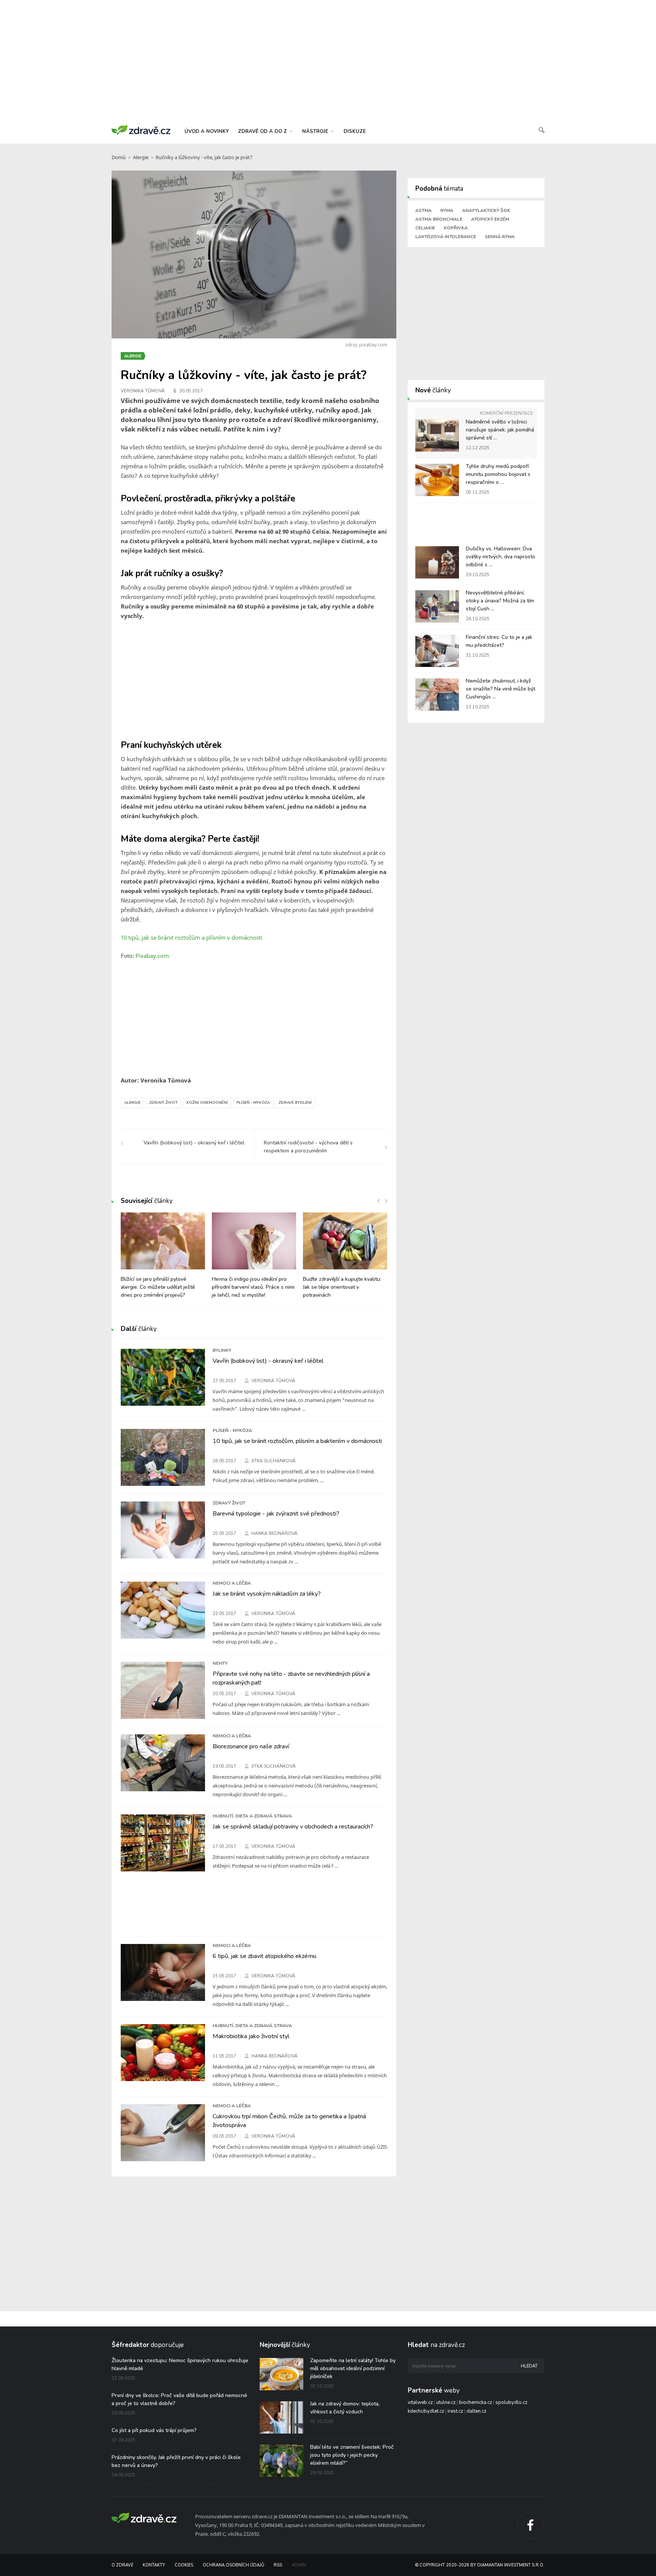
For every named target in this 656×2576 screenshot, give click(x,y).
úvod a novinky (207, 131)
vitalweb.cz (420, 2402)
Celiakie (425, 228)
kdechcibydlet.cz (426, 2411)
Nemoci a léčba (232, 1583)
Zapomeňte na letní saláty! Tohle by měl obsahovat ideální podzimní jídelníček (353, 2368)
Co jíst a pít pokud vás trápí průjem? (154, 2430)
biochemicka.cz (475, 2402)
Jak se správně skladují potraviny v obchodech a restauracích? (293, 1827)
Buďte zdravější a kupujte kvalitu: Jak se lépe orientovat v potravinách (342, 1287)
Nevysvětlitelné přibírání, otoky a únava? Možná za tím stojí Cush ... (500, 601)
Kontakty (154, 2565)
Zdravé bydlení (295, 1103)
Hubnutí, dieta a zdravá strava (252, 1816)
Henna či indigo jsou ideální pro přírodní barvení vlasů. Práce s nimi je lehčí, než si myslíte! (253, 1287)
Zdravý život (163, 1103)
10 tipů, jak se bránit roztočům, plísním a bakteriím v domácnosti (297, 1441)
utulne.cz (446, 2402)
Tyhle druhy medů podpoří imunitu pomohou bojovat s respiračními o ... (498, 474)
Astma (423, 210)
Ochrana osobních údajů (233, 2565)
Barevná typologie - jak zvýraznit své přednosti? (276, 1514)
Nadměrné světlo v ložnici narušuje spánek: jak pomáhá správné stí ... (500, 430)
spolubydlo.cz (511, 2402)
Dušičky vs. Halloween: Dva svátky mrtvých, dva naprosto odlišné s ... (501, 557)
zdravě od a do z (263, 131)
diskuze (355, 131)
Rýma (447, 210)
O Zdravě (122, 2565)
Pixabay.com (152, 956)
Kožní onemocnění (207, 1103)
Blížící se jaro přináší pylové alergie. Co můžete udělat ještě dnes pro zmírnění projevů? (158, 1287)
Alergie (141, 157)
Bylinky (222, 1350)
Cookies (184, 2565)
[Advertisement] (328, 61)
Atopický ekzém (490, 219)
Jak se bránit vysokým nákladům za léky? (267, 1594)
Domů (119, 157)
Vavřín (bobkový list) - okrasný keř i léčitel (268, 1361)
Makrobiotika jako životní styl (251, 2036)
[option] (163, 1259)
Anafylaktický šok (486, 210)
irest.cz (455, 2411)
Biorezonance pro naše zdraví (251, 1746)
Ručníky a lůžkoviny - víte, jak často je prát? (204, 157)
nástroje (316, 131)
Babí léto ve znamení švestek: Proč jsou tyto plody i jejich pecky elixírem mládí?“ (352, 2455)
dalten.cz (476, 2411)
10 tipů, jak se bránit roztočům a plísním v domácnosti (192, 937)
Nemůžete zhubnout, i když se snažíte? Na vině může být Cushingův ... (501, 689)
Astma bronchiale (439, 219)
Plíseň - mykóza (253, 1103)
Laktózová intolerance (446, 237)
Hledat (529, 2366)
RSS (278, 2565)
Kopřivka (456, 228)
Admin (299, 2565)
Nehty (220, 1663)
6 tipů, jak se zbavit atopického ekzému (264, 1956)
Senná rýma (500, 237)
